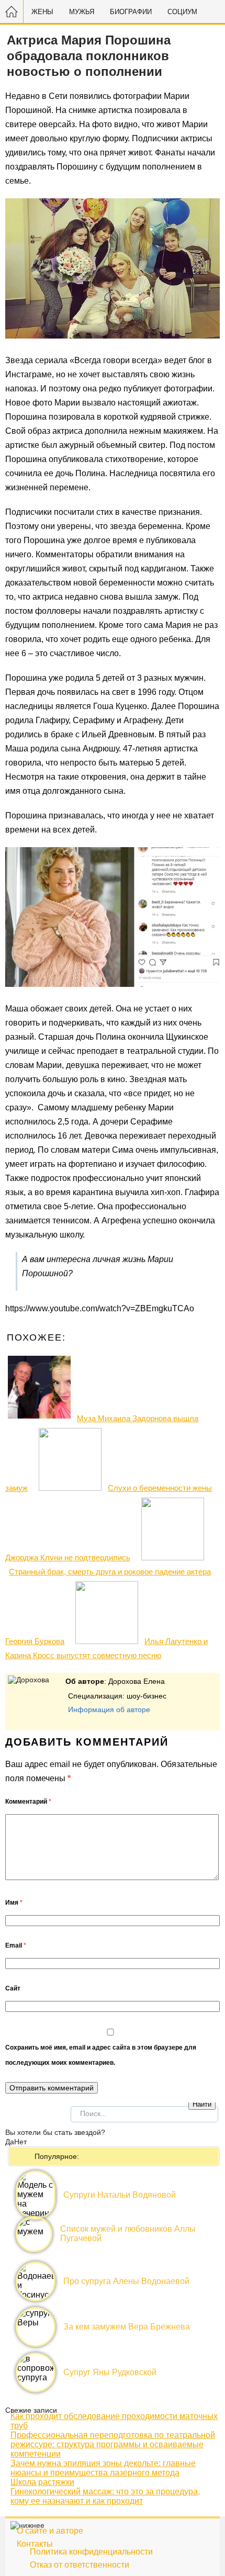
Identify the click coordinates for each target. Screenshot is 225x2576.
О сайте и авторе (50, 2531)
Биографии (131, 12)
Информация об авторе (109, 1709)
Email (16, 1945)
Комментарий (28, 1802)
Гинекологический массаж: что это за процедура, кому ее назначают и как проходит (105, 2496)
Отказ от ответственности (80, 2565)
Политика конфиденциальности (91, 2552)
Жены (42, 12)
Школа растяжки (42, 2482)
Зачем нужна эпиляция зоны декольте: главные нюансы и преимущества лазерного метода (103, 2468)
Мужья (82, 12)
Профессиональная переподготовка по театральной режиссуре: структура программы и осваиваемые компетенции (113, 2444)
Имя (14, 1903)
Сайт (13, 1988)
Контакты (35, 2544)
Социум (182, 12)
